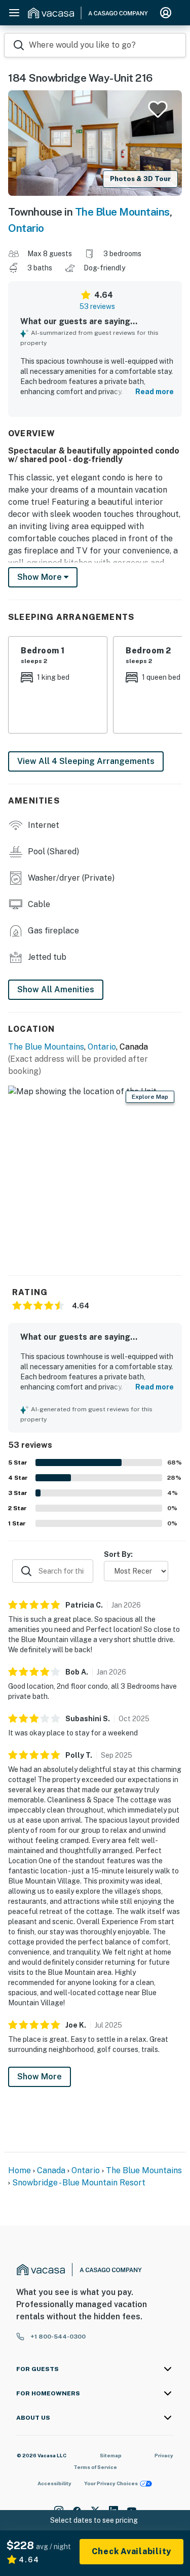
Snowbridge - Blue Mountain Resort (79, 2183)
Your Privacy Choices (111, 2483)
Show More (40, 2077)
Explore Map (150, 1097)
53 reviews (97, 306)
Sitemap (111, 2455)
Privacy (164, 2455)
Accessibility (54, 2483)
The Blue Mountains (122, 212)
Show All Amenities (56, 989)
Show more (41, 577)
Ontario (26, 228)
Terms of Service (95, 2467)
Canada (51, 2170)
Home (20, 2170)
